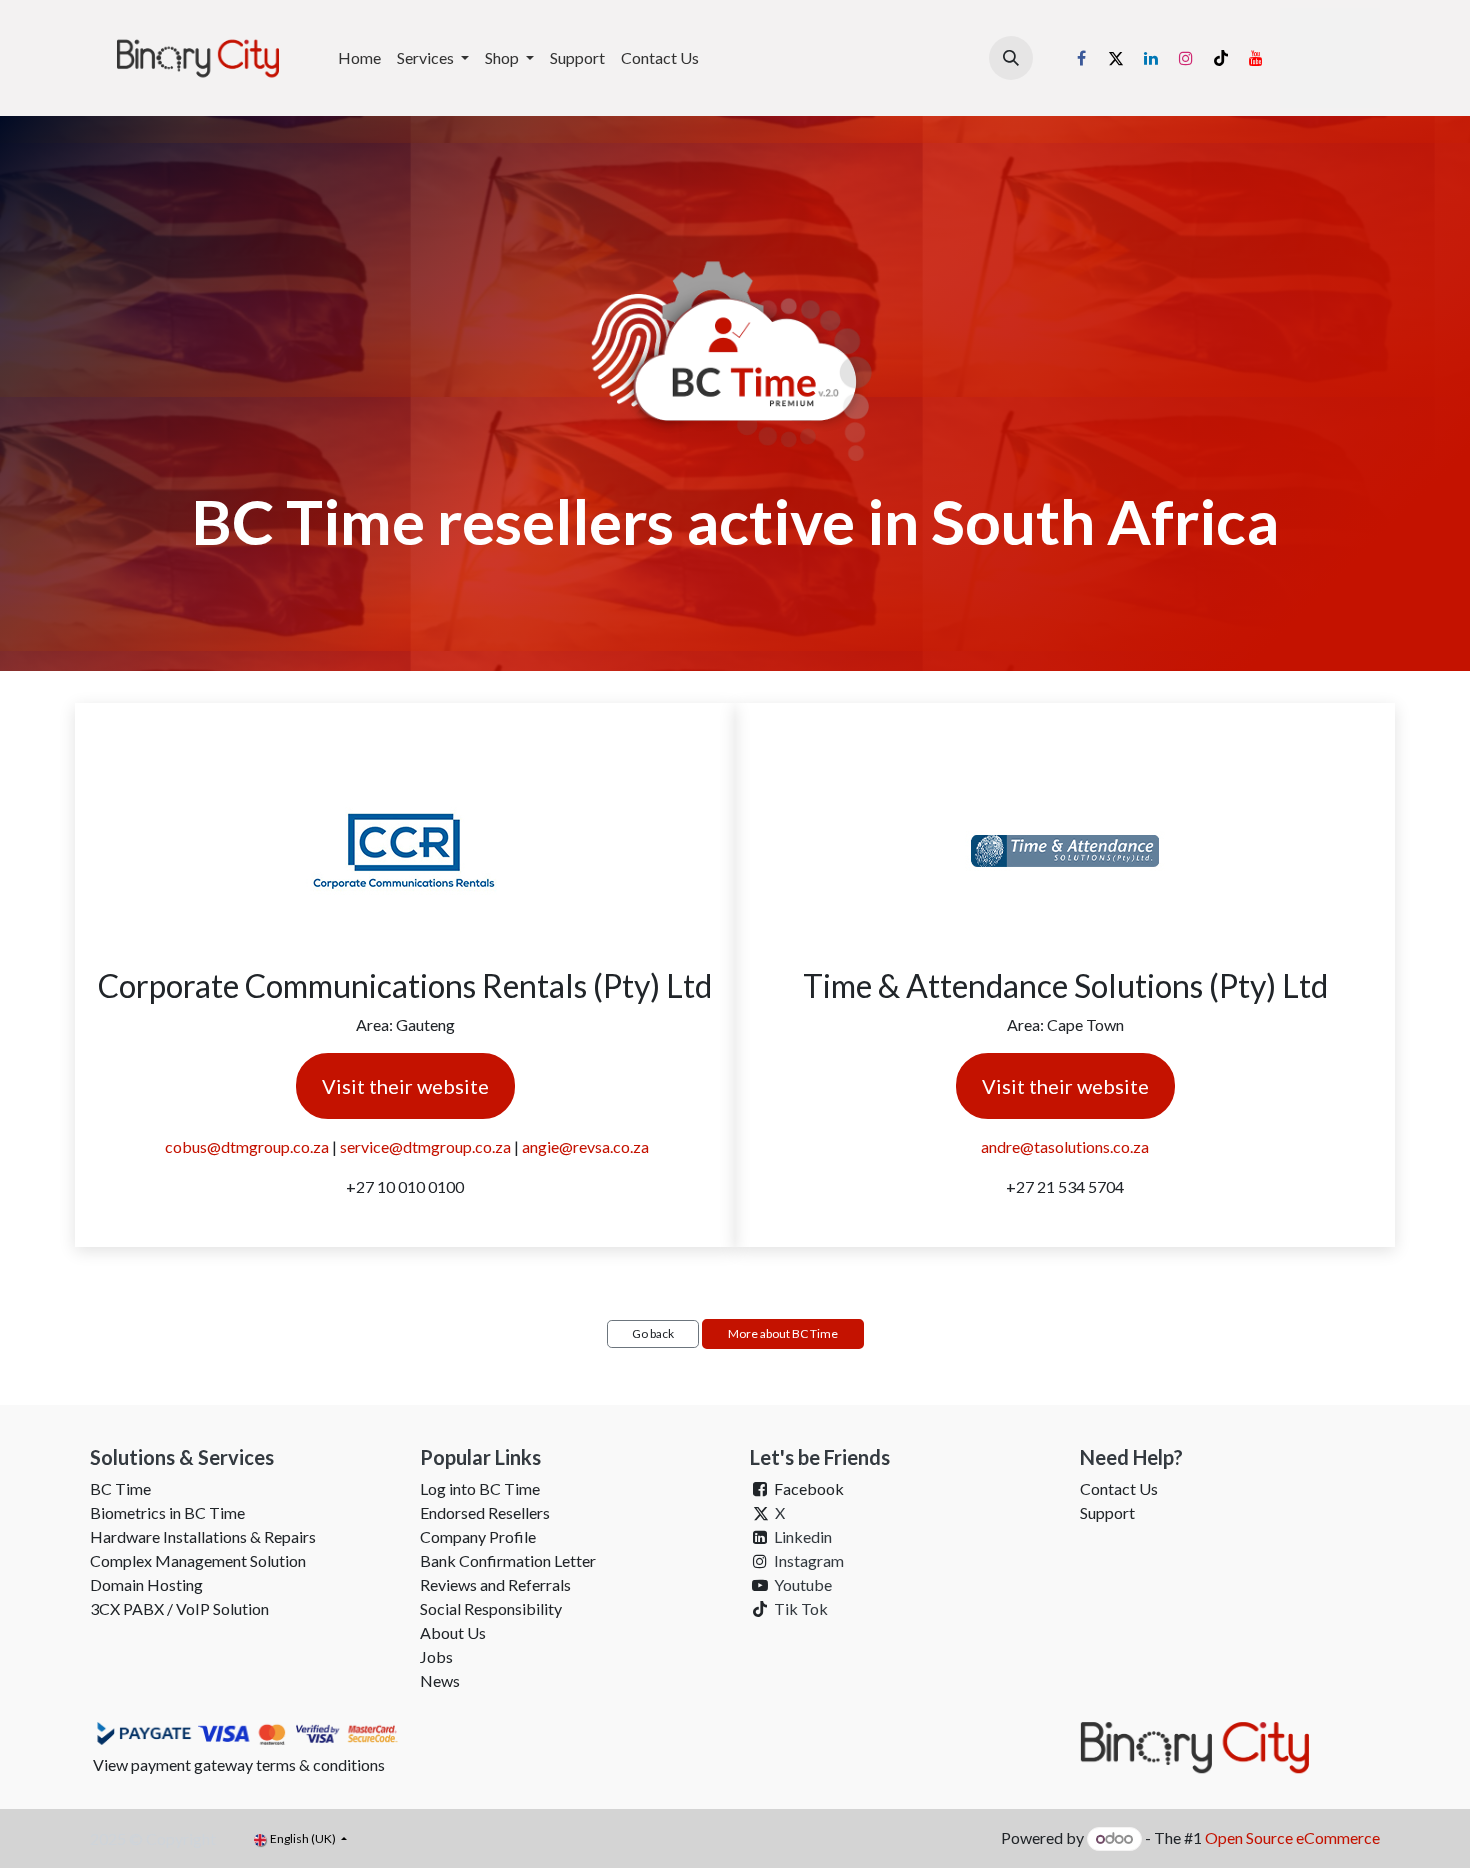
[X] (1116, 58)
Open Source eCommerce (1292, 1837)
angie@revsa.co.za (585, 1146)
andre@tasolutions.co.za (1065, 1146)
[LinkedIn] (1151, 58)
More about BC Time (783, 1333)
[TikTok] (1221, 58)
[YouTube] (1256, 58)
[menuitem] (359, 58)
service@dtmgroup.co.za (425, 1146)
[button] (1011, 58)
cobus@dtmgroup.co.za (247, 1146)
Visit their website (405, 1086)
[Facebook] (1081, 58)
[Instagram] (1186, 58)
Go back (653, 1333)
